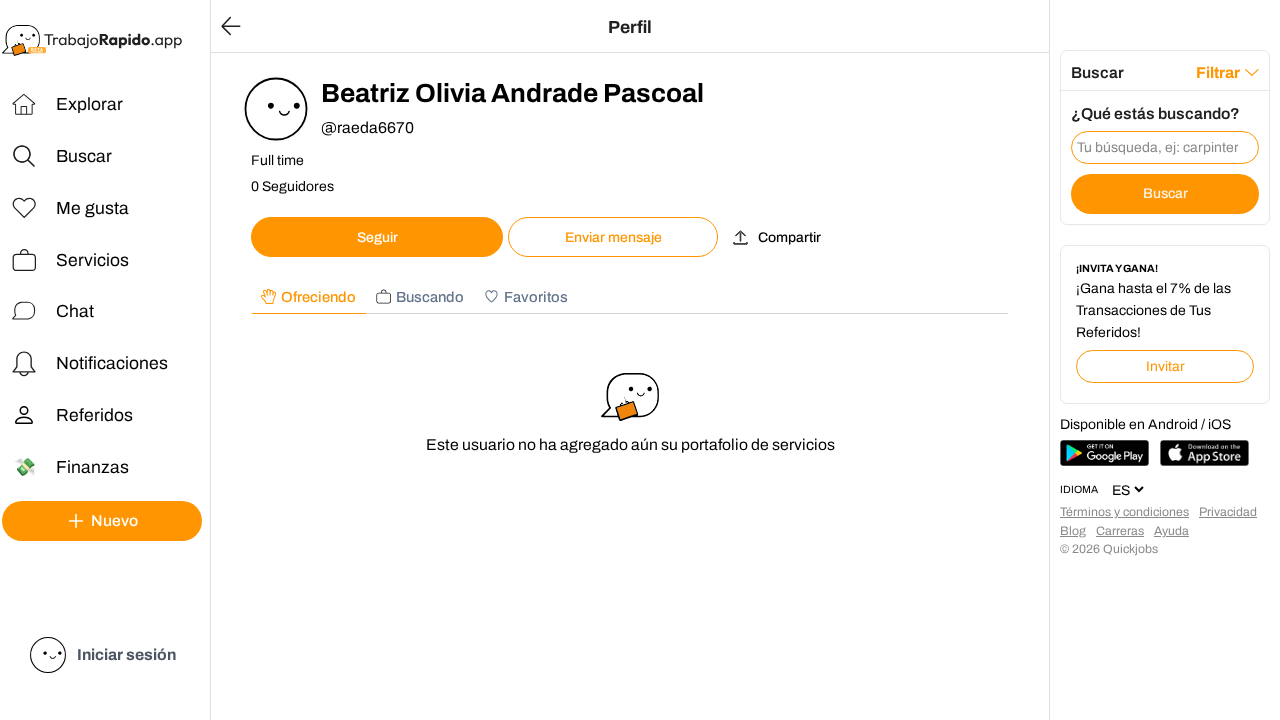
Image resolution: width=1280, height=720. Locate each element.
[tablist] (630, 297)
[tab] (308, 297)
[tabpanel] (630, 422)
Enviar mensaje (613, 237)
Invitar (1165, 366)
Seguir (377, 237)
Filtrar (1218, 72)
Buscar (1165, 193)
